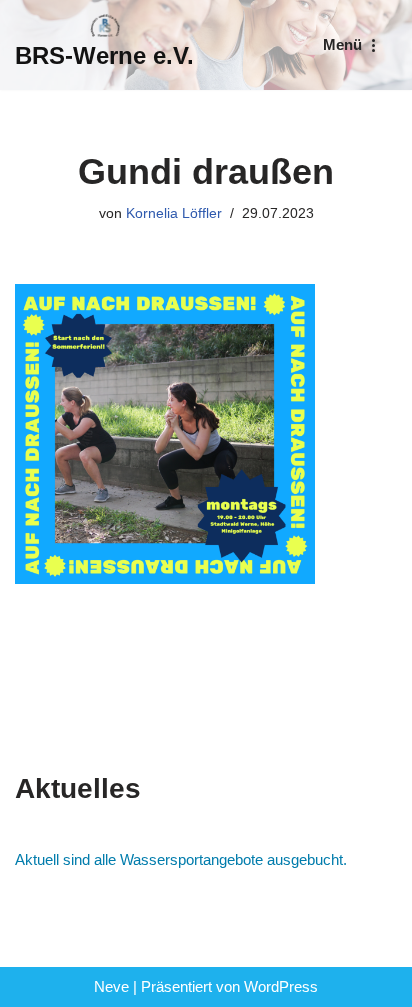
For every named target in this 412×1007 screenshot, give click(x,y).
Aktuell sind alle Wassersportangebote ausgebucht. (181, 859)
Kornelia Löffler (174, 213)
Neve (111, 986)
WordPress (281, 986)
